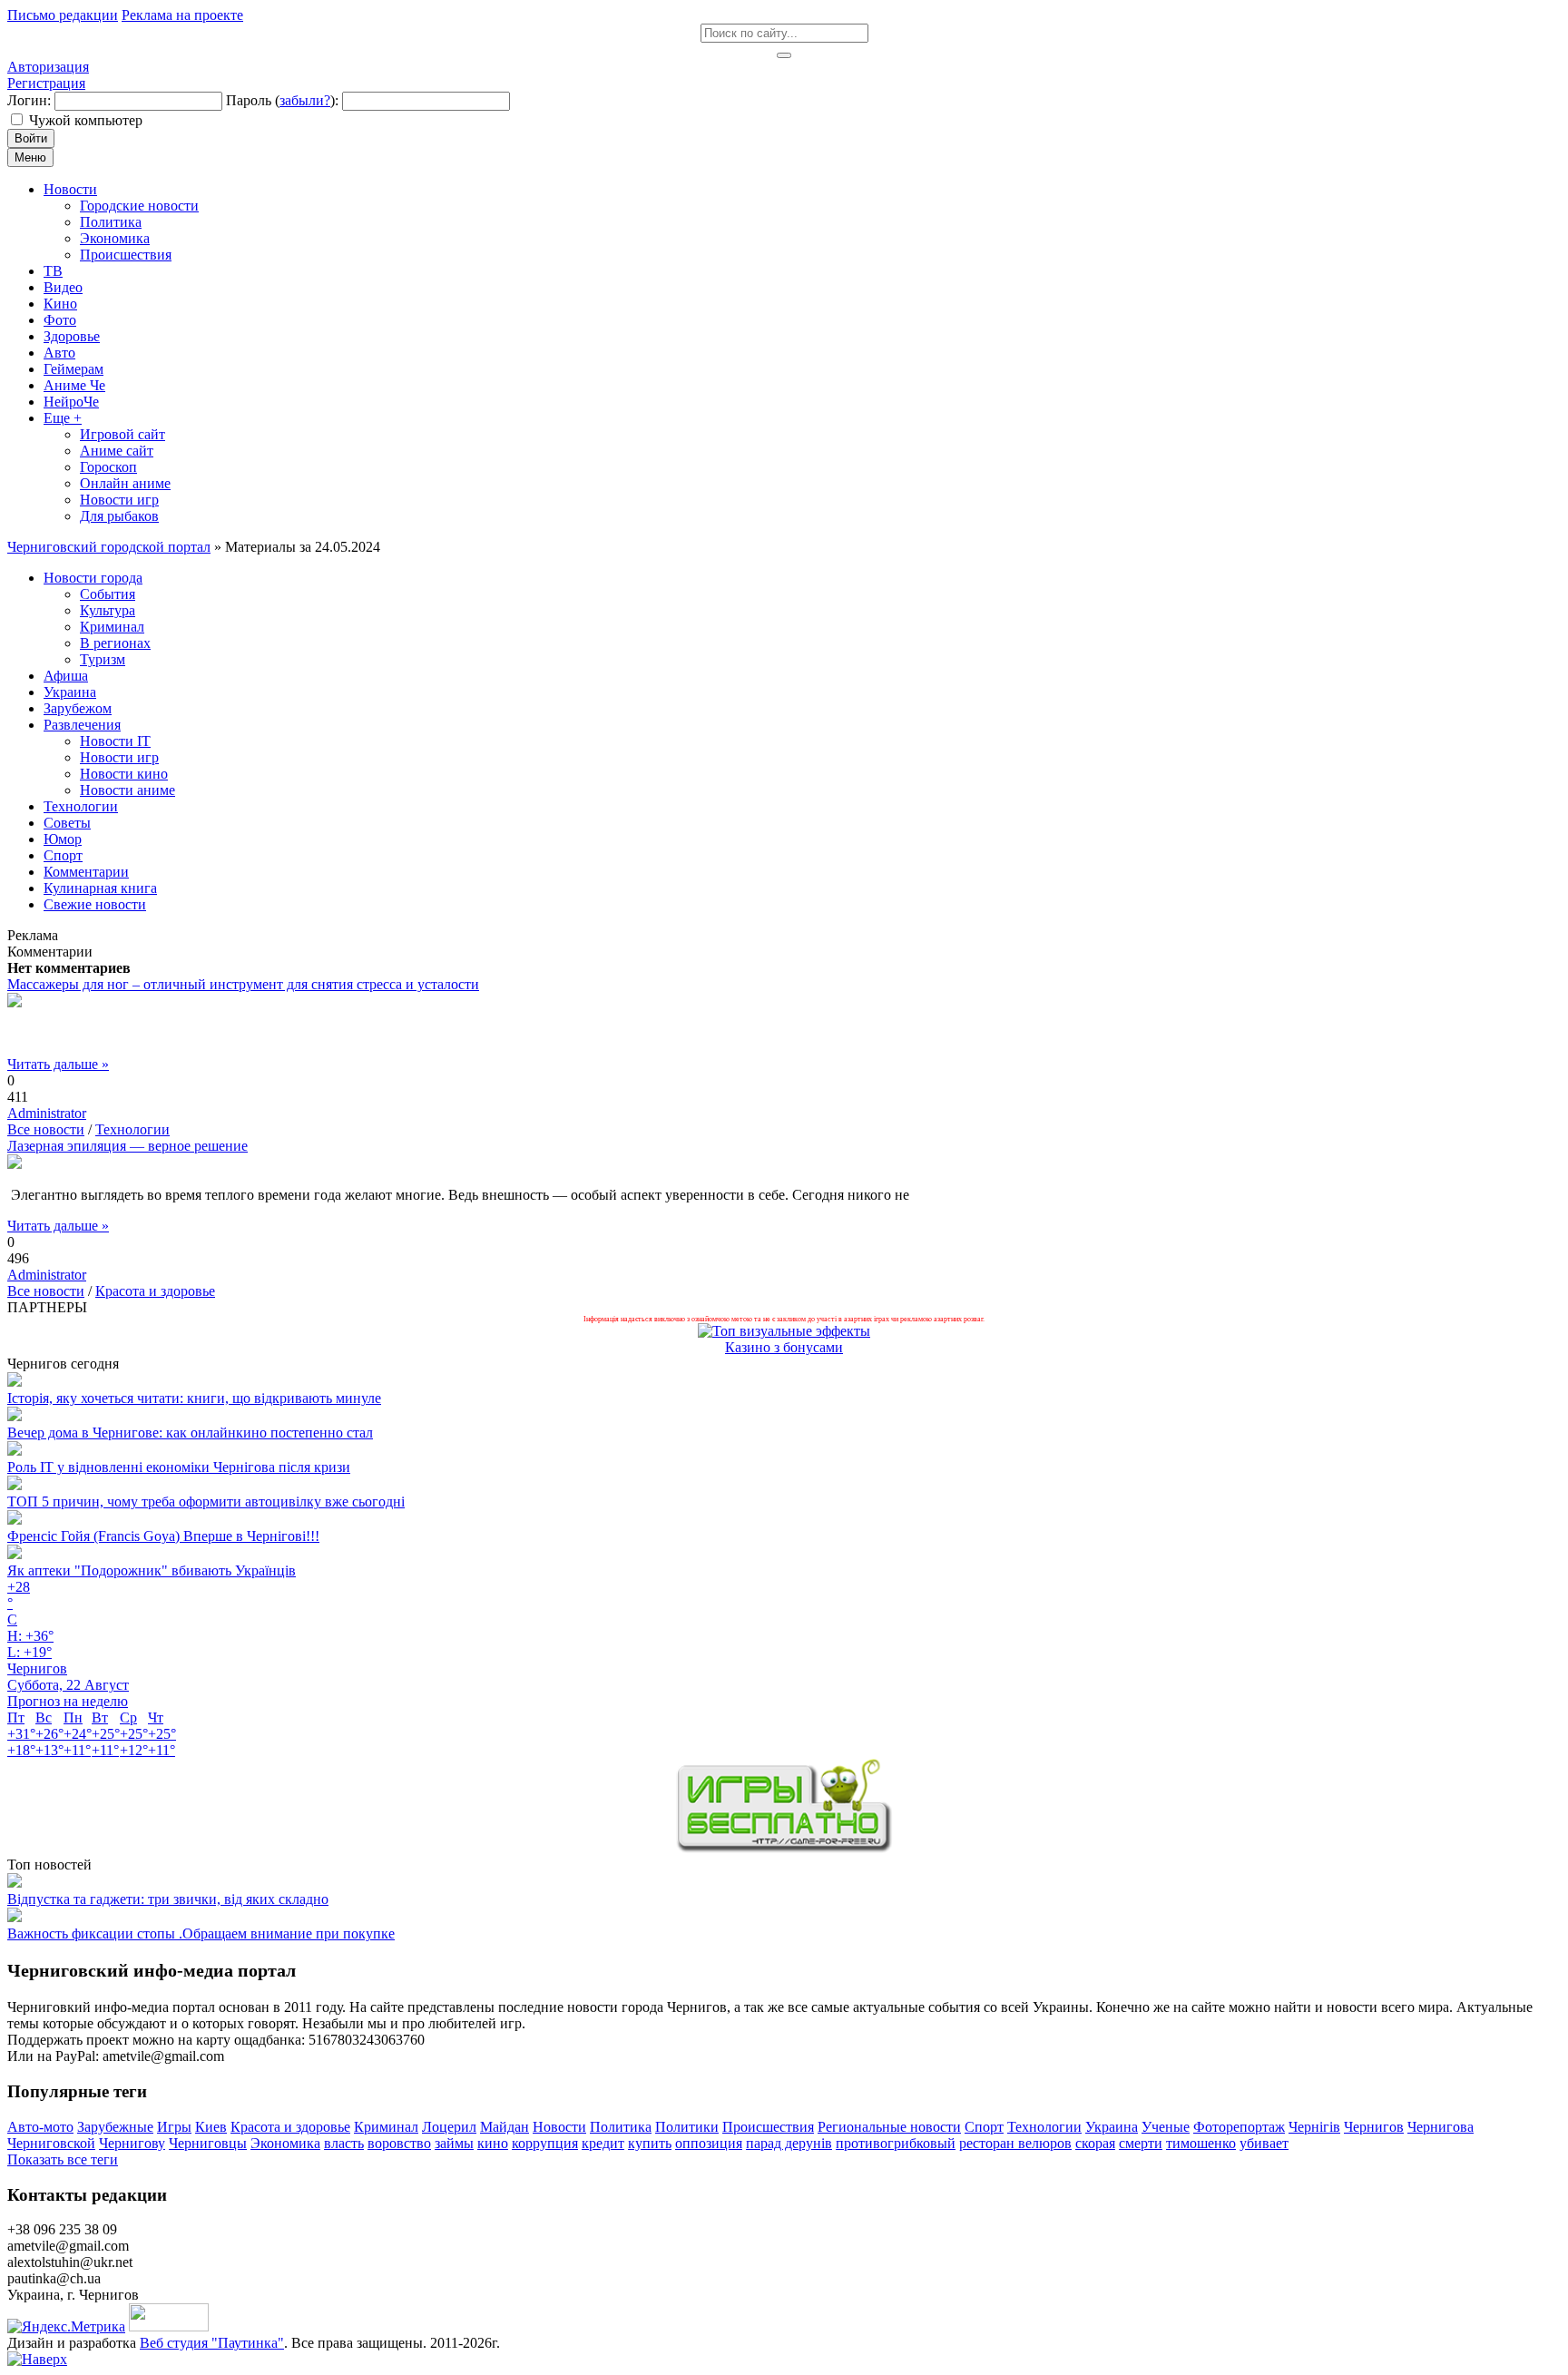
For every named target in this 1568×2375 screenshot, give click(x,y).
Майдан (505, 2127)
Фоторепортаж (1239, 2127)
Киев (211, 2127)
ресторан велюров (1015, 2143)
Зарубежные (115, 2127)
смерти (1141, 2143)
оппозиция (709, 2143)
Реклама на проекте (182, 15)
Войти (31, 138)
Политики (687, 2127)
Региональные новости (889, 2127)
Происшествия (768, 2127)
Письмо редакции (63, 15)
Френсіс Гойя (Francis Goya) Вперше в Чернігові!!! (163, 1536)
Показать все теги (63, 2159)
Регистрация (46, 83)
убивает (1264, 2143)
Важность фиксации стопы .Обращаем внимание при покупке (201, 1933)
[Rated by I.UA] (169, 2326)
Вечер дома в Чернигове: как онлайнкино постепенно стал (190, 1433)
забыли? (305, 100)
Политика (621, 2127)
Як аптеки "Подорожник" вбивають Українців (152, 1570)
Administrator (47, 1113)
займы (454, 2143)
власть (344, 2143)
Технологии (132, 1129)
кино (493, 2143)
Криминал (386, 2127)
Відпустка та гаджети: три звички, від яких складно (168, 1899)
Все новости (46, 1129)
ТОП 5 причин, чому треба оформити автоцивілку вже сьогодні (206, 1502)
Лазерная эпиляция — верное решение (127, 1146)
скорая (1095, 2143)
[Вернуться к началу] (37, 2359)
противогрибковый (896, 2143)
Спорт (984, 2127)
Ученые (1166, 2127)
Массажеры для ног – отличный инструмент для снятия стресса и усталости (243, 984)
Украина (1112, 2127)
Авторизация (48, 67)
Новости (559, 2127)
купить (650, 2143)
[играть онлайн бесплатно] (784, 1848)
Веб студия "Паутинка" (212, 2343)
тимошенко (1201, 2143)
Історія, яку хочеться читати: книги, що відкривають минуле (194, 1398)
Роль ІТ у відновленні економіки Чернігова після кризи (179, 1467)
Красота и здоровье (155, 1291)
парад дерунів (789, 2143)
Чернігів (1314, 2127)
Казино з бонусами (784, 1347)
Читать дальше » (58, 1064)
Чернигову (132, 2143)
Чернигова (1441, 2127)
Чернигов (1374, 2127)
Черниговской (51, 2143)
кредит (603, 2143)
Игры (174, 2127)
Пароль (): (282, 100)
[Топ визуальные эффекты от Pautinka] (784, 1331)
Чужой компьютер (86, 120)
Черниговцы (208, 2143)
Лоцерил (449, 2127)
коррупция (545, 2143)
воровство (399, 2143)
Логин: (29, 100)
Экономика (285, 2143)
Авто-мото (40, 2127)
